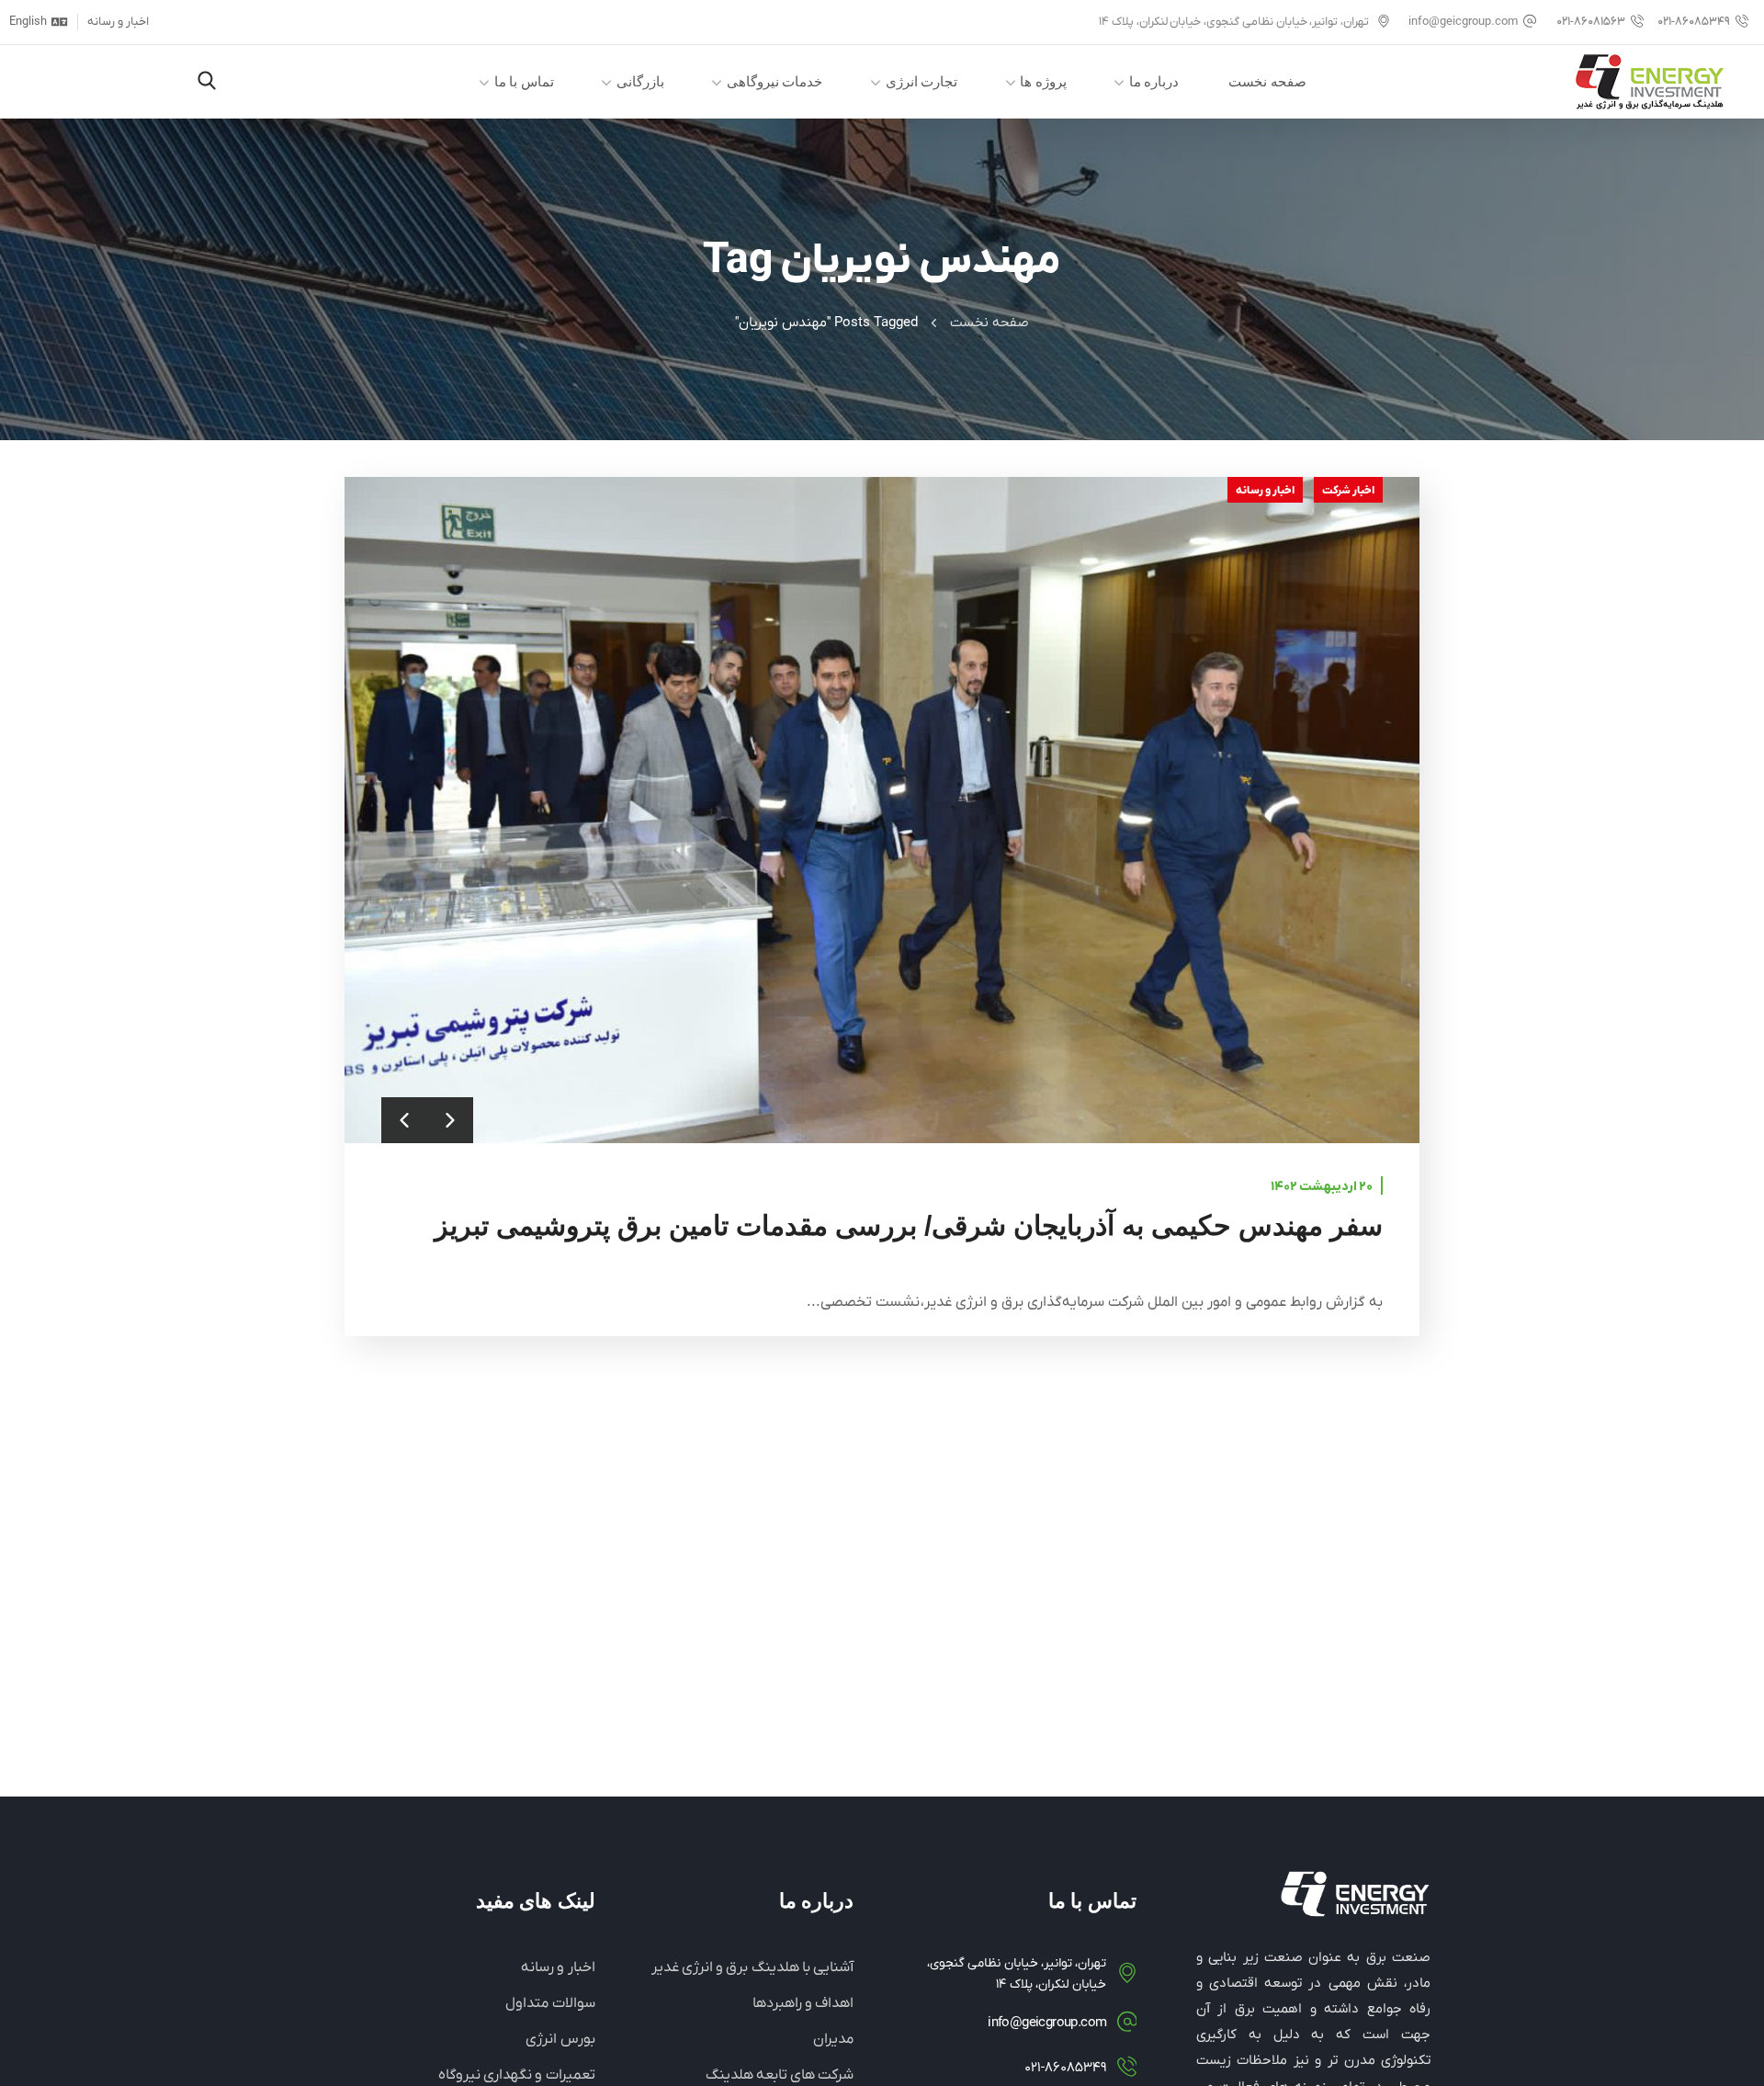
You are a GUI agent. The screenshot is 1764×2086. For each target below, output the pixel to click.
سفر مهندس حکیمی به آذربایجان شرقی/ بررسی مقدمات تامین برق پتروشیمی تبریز (909, 1225)
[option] (882, 810)
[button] (207, 82)
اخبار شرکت (1348, 491)
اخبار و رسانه (1265, 491)
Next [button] (450, 1120)
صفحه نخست (989, 323)
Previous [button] (404, 1120)
